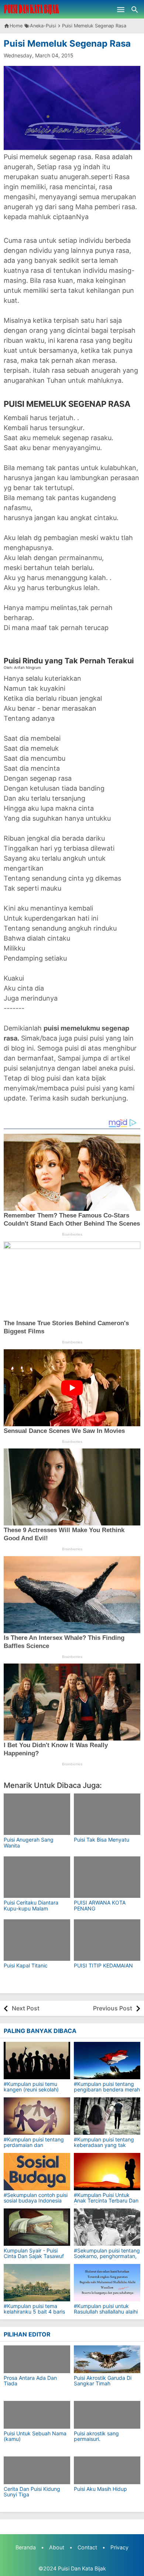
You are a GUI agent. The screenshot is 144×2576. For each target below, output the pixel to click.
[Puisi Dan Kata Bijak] (32, 9)
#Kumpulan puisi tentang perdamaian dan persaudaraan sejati (34, 2145)
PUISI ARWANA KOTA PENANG (100, 1905)
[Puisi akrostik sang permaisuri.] (107, 2415)
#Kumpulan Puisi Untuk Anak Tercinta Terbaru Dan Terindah (106, 2201)
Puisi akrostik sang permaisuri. (96, 2436)
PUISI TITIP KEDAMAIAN (103, 1965)
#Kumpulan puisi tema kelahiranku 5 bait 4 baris (34, 2309)
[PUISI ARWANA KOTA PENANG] (107, 1877)
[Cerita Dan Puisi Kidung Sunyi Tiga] (37, 2470)
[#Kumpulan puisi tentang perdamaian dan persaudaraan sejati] (37, 2116)
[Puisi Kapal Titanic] (37, 1940)
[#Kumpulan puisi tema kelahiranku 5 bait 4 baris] (37, 2283)
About (57, 2547)
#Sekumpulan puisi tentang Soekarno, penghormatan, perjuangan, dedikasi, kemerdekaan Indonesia (107, 2259)
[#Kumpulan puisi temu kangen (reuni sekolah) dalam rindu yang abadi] (37, 2061)
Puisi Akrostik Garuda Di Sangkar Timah (103, 2381)
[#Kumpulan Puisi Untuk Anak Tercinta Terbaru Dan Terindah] (107, 2172)
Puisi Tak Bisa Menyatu (102, 1840)
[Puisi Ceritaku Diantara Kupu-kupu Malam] (37, 1877)
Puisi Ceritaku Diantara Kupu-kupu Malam (31, 1905)
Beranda (26, 2547)
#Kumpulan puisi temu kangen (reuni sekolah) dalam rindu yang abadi (32, 2090)
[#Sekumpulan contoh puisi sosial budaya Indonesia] (37, 2172)
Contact (87, 2547)
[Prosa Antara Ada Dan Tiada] (37, 2359)
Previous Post (113, 2008)
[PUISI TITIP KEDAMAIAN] (107, 1940)
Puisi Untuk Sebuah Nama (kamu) (35, 2436)
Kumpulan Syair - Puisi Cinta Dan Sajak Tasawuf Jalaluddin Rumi (34, 2256)
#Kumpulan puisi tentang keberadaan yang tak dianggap (104, 2145)
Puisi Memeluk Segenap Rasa (67, 43)
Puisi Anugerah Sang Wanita (29, 1842)
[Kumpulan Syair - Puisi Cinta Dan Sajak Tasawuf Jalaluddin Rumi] (37, 2227)
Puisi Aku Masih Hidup (100, 2489)
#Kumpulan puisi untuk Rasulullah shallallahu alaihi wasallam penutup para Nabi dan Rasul (106, 2315)
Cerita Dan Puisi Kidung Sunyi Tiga (32, 2492)
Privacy (119, 2547)
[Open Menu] (121, 9)
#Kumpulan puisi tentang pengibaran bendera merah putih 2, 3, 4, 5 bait (107, 2090)
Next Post (26, 2008)
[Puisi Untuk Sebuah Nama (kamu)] (37, 2415)
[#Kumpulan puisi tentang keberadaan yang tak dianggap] (107, 2116)
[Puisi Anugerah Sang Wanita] (37, 1814)
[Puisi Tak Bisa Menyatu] (107, 1814)
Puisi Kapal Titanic (26, 1965)
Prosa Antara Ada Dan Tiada (30, 2381)
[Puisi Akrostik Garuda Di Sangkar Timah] (107, 2359)
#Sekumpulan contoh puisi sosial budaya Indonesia (36, 2198)
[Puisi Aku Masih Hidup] (107, 2470)
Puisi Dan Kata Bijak (82, 2568)
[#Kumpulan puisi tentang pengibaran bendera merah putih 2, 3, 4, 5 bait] (107, 2061)
